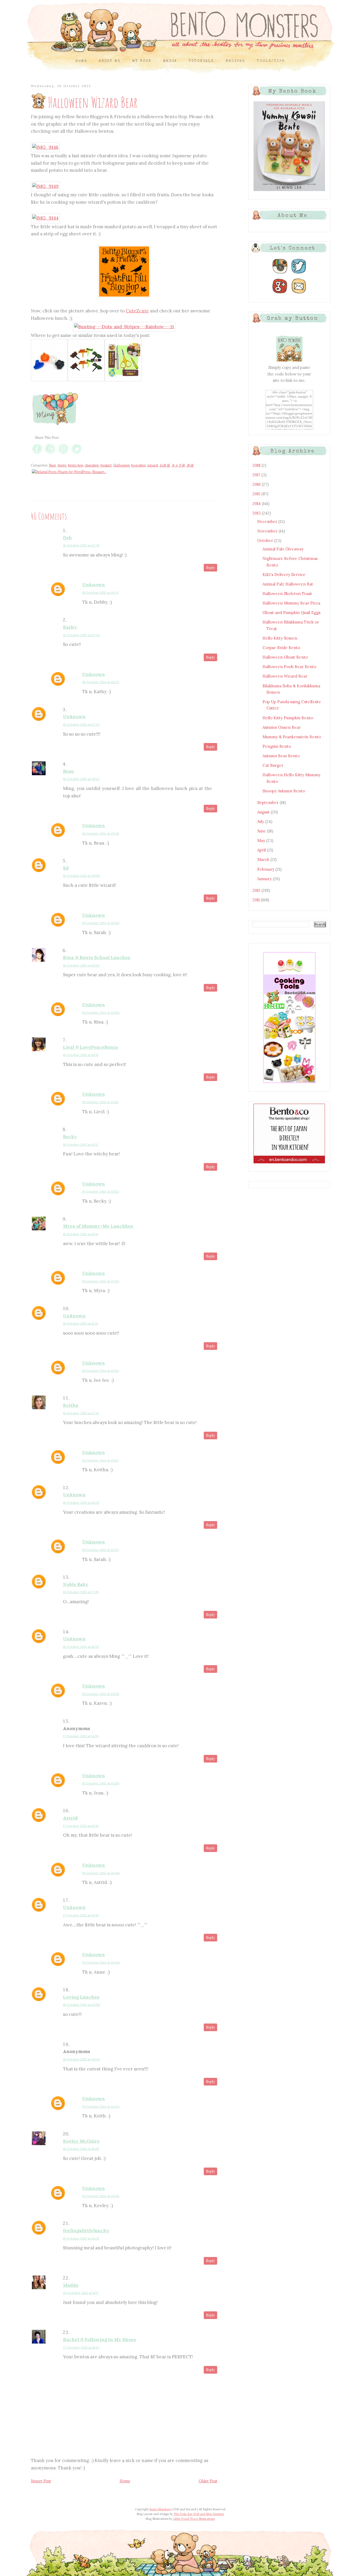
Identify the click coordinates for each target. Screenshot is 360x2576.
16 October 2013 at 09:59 (81, 876)
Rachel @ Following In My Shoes (99, 2340)
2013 (257, 513)
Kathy (70, 627)
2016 (257, 484)
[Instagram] (280, 274)
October (266, 541)
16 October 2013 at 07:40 (81, 635)
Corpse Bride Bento (281, 648)
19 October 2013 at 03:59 (101, 1783)
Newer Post (41, 2481)
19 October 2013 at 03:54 (101, 1281)
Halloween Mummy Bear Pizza (291, 603)
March (264, 860)
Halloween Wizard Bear (285, 676)
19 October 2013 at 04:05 (101, 2196)
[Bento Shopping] (289, 1083)
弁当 (190, 465)
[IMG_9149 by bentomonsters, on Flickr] (45, 186)
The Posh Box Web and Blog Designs (199, 2514)
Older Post (208, 2481)
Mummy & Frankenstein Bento (292, 737)
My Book (142, 61)
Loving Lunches (81, 1997)
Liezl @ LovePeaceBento (90, 1047)
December (268, 522)
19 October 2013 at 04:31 (81, 2238)
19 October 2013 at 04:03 (101, 2106)
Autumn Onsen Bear (282, 727)
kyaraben (138, 465)
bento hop (76, 465)
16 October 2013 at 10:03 (81, 965)
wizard (153, 465)
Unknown (94, 585)
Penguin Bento (277, 746)
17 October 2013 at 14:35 (81, 1826)
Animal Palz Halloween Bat (288, 584)
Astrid (70, 1818)
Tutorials (201, 61)
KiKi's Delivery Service (284, 575)
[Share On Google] (50, 454)
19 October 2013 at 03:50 (101, 923)
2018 (257, 465)
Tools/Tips (271, 61)
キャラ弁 (178, 465)
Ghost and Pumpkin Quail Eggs (291, 613)
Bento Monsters (160, 2509)
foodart (106, 465)
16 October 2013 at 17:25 (81, 1592)
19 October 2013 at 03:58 (101, 1694)
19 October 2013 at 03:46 (101, 833)
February (266, 869)
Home (81, 61)
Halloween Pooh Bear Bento (289, 667)
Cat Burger (273, 765)
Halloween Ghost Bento (285, 657)
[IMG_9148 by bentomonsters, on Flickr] (45, 147)
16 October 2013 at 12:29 (81, 1413)
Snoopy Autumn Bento (284, 791)
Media (170, 61)
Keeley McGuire (81, 2141)
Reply (210, 568)
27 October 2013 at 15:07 (81, 2347)
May (262, 841)
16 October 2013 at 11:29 (81, 1323)
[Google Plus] (280, 294)
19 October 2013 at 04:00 (101, 1873)
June (262, 831)
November (268, 531)
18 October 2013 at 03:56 (81, 2005)
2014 (257, 504)
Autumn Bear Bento (281, 756)
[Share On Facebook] (37, 454)
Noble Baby (76, 1584)
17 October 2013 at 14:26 (81, 1736)
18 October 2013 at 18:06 (81, 2149)
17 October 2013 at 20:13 (81, 1915)
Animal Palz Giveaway (283, 549)
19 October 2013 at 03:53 (101, 1191)
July (261, 822)
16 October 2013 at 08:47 (81, 779)
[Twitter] (299, 274)
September (268, 803)
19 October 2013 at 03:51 (100, 1102)
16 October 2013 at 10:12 (81, 1144)
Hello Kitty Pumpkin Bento (288, 718)
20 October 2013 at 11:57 (81, 2293)
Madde (71, 2285)
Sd (66, 868)
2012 (257, 890)
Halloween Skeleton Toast (287, 594)
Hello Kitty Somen (280, 638)
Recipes (235, 61)
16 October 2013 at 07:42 (81, 724)
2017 (257, 475)
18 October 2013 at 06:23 (101, 682)
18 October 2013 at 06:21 (100, 592)
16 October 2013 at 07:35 (81, 545)
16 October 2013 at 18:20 (81, 1647)
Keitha (71, 1405)
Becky (70, 1137)
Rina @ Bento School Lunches (97, 958)
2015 (257, 494)
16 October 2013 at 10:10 (81, 1055)
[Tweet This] (77, 454)
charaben (92, 465)
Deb (67, 538)
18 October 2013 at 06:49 (81, 2059)
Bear (53, 465)
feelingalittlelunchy (86, 2231)
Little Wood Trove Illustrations (194, 2519)
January (265, 879)
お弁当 (165, 465)
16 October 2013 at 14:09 (81, 1503)
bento (62, 465)
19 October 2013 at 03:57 (101, 1460)
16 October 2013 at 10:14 (81, 1234)
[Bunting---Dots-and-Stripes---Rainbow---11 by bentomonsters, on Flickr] (124, 327)
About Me (110, 61)
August (264, 812)
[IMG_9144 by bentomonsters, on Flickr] (45, 218)
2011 (257, 900)
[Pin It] (63, 454)
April (262, 850)
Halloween (121, 465)
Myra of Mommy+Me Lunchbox (98, 1226)
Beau (68, 771)
